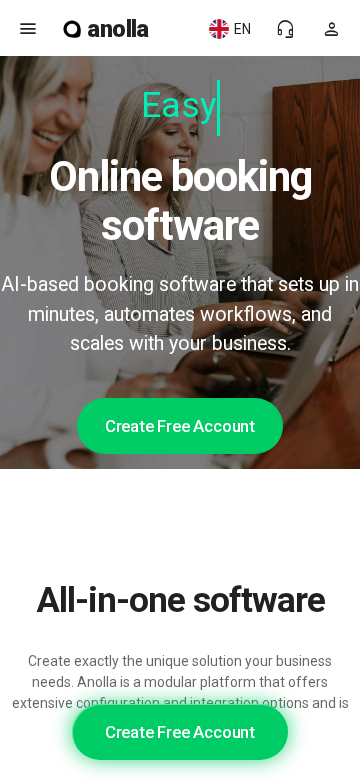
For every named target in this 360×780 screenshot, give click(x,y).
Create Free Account (180, 426)
